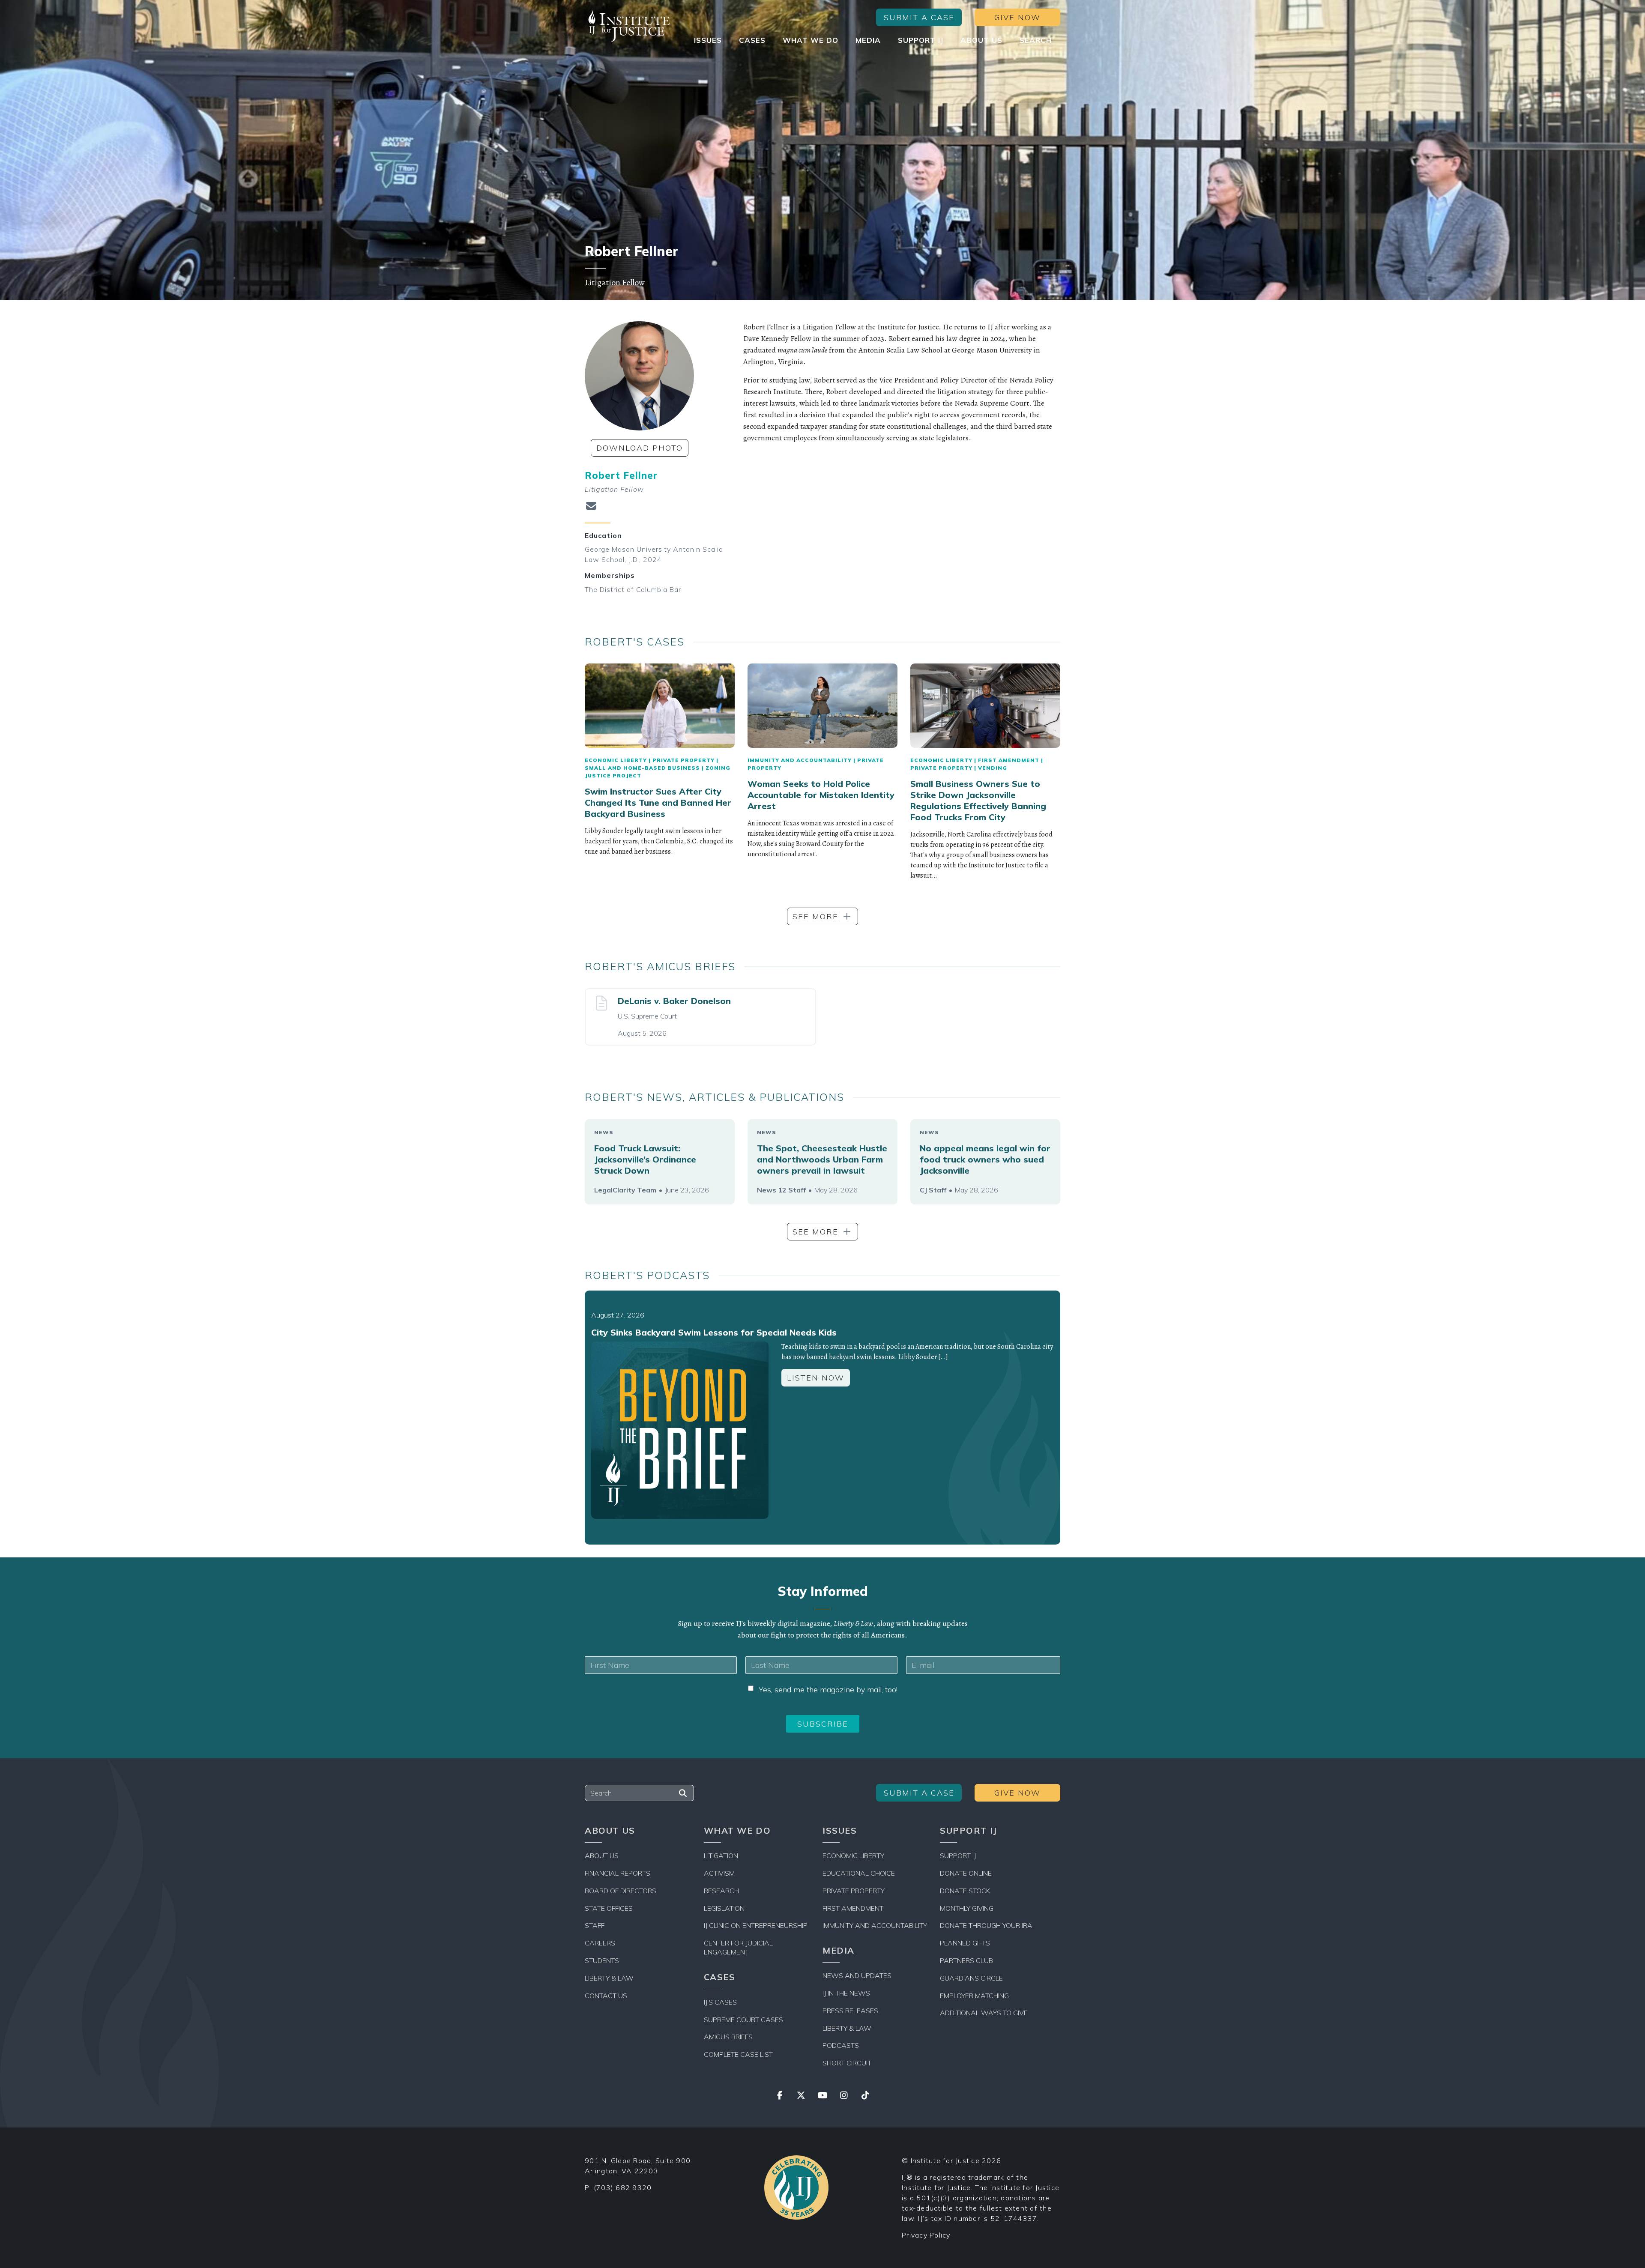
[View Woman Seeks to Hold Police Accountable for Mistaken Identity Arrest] (822, 706)
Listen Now (816, 1378)
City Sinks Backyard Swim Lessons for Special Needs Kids (714, 1332)
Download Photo (640, 448)
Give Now (1017, 17)
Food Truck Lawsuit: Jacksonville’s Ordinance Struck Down (645, 1159)
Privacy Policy (926, 2235)
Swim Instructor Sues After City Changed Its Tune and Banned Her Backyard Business (658, 802)
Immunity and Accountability (800, 760)
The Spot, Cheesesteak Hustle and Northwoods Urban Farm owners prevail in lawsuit (822, 1159)
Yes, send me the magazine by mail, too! (828, 1690)
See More (815, 916)
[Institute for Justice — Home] (628, 26)
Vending (993, 768)
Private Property (683, 760)
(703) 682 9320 (623, 2187)
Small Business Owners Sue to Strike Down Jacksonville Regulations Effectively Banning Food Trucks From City (978, 800)
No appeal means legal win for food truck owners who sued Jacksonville (985, 1159)
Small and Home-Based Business (642, 768)
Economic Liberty (616, 760)
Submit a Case (919, 17)
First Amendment (1009, 760)
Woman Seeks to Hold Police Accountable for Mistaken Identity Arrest (821, 795)
